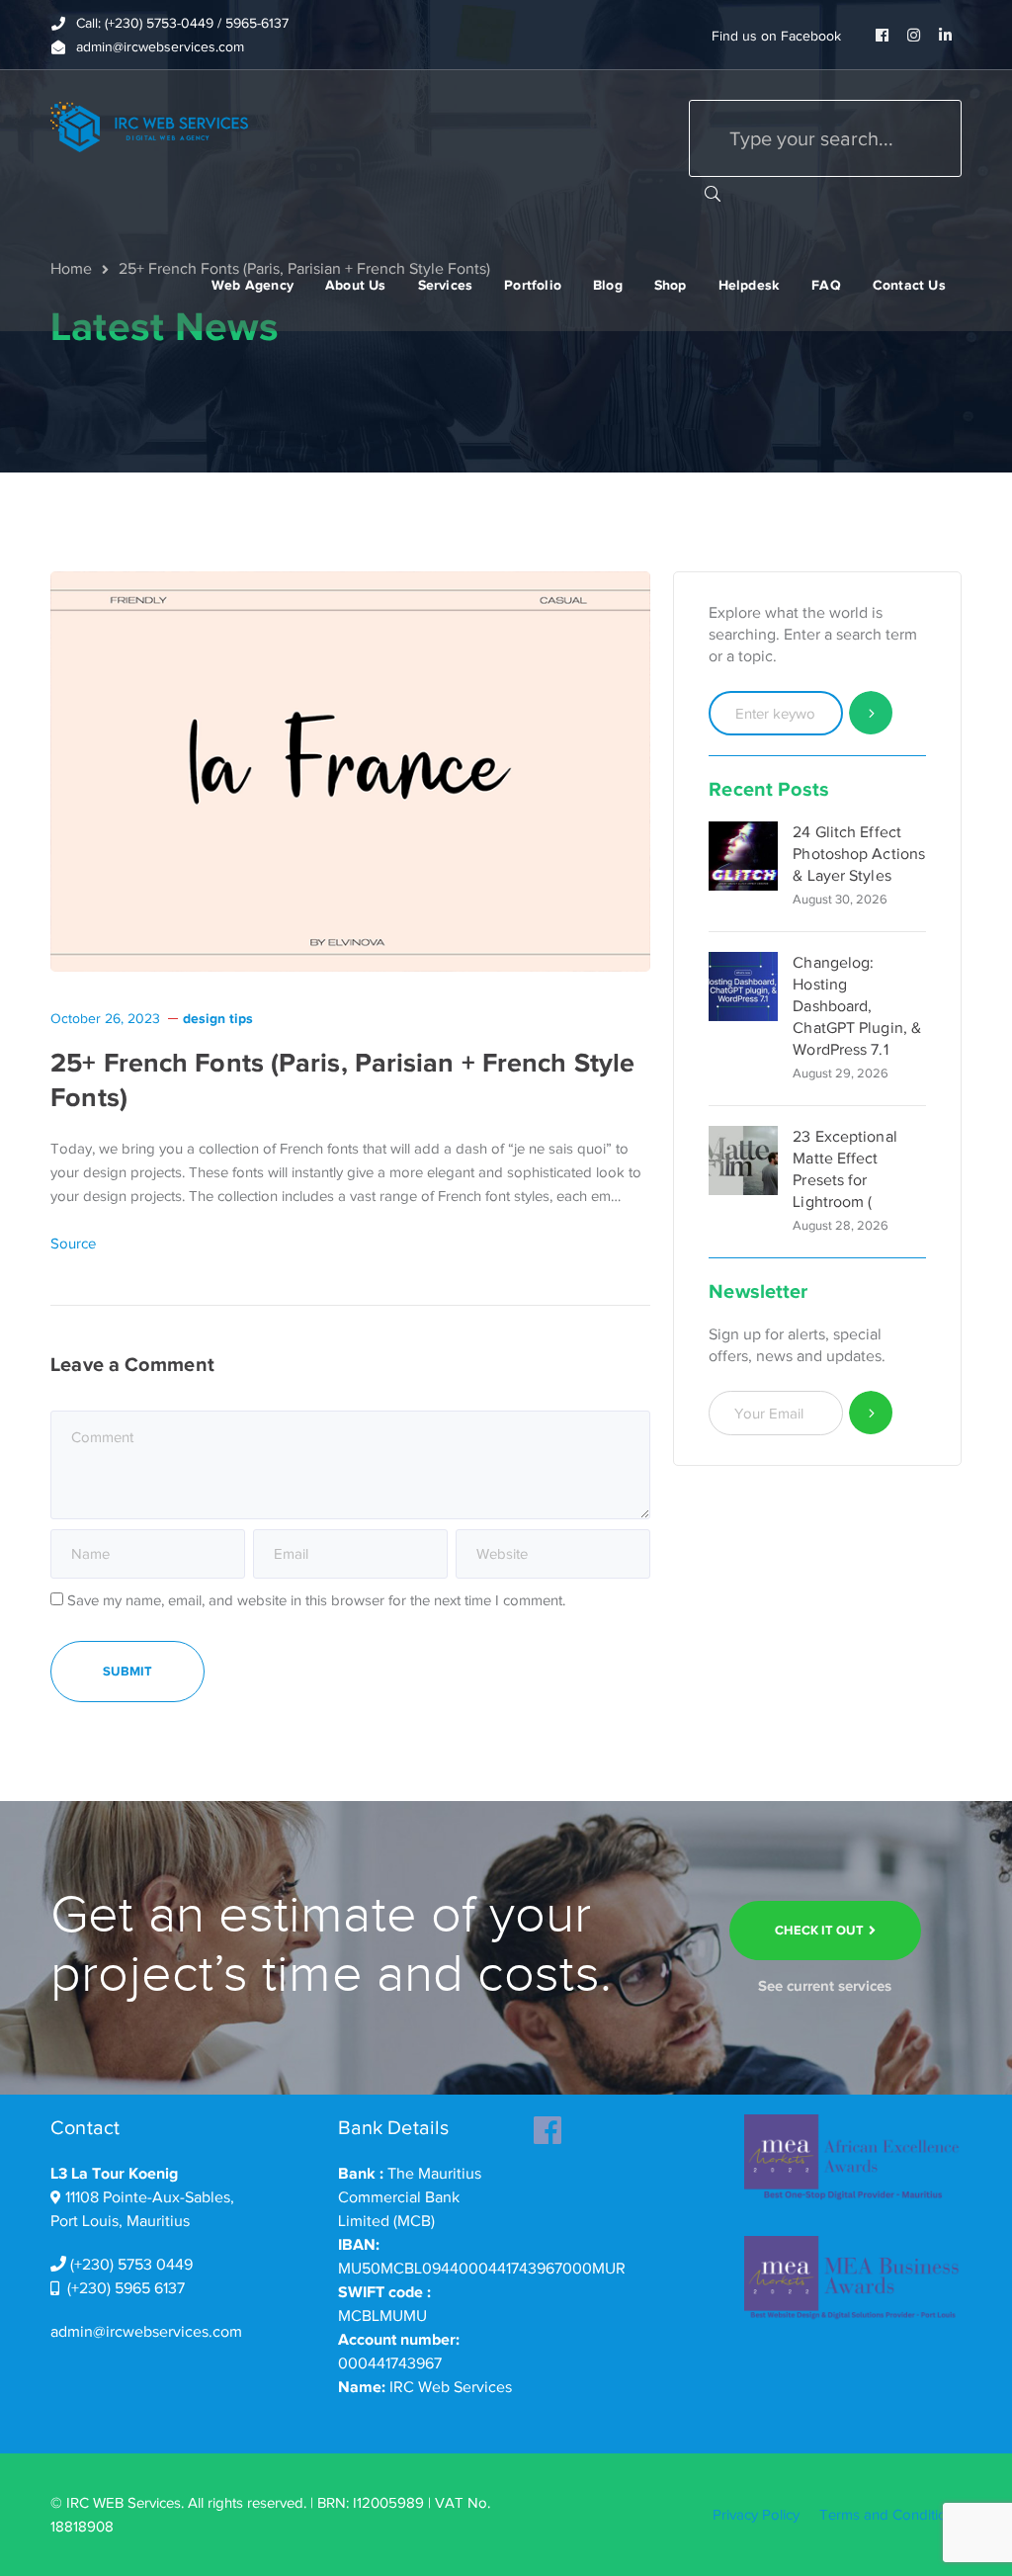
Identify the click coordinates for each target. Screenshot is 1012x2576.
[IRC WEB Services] (149, 126)
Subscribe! (871, 1413)
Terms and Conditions (890, 2515)
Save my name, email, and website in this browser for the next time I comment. (316, 1600)
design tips (218, 1018)
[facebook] (548, 2124)
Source (73, 1244)
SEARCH (713, 193)
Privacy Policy (756, 2515)
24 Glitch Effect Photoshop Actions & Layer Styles (859, 854)
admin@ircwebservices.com (146, 2332)
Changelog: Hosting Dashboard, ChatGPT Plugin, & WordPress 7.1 (857, 1006)
